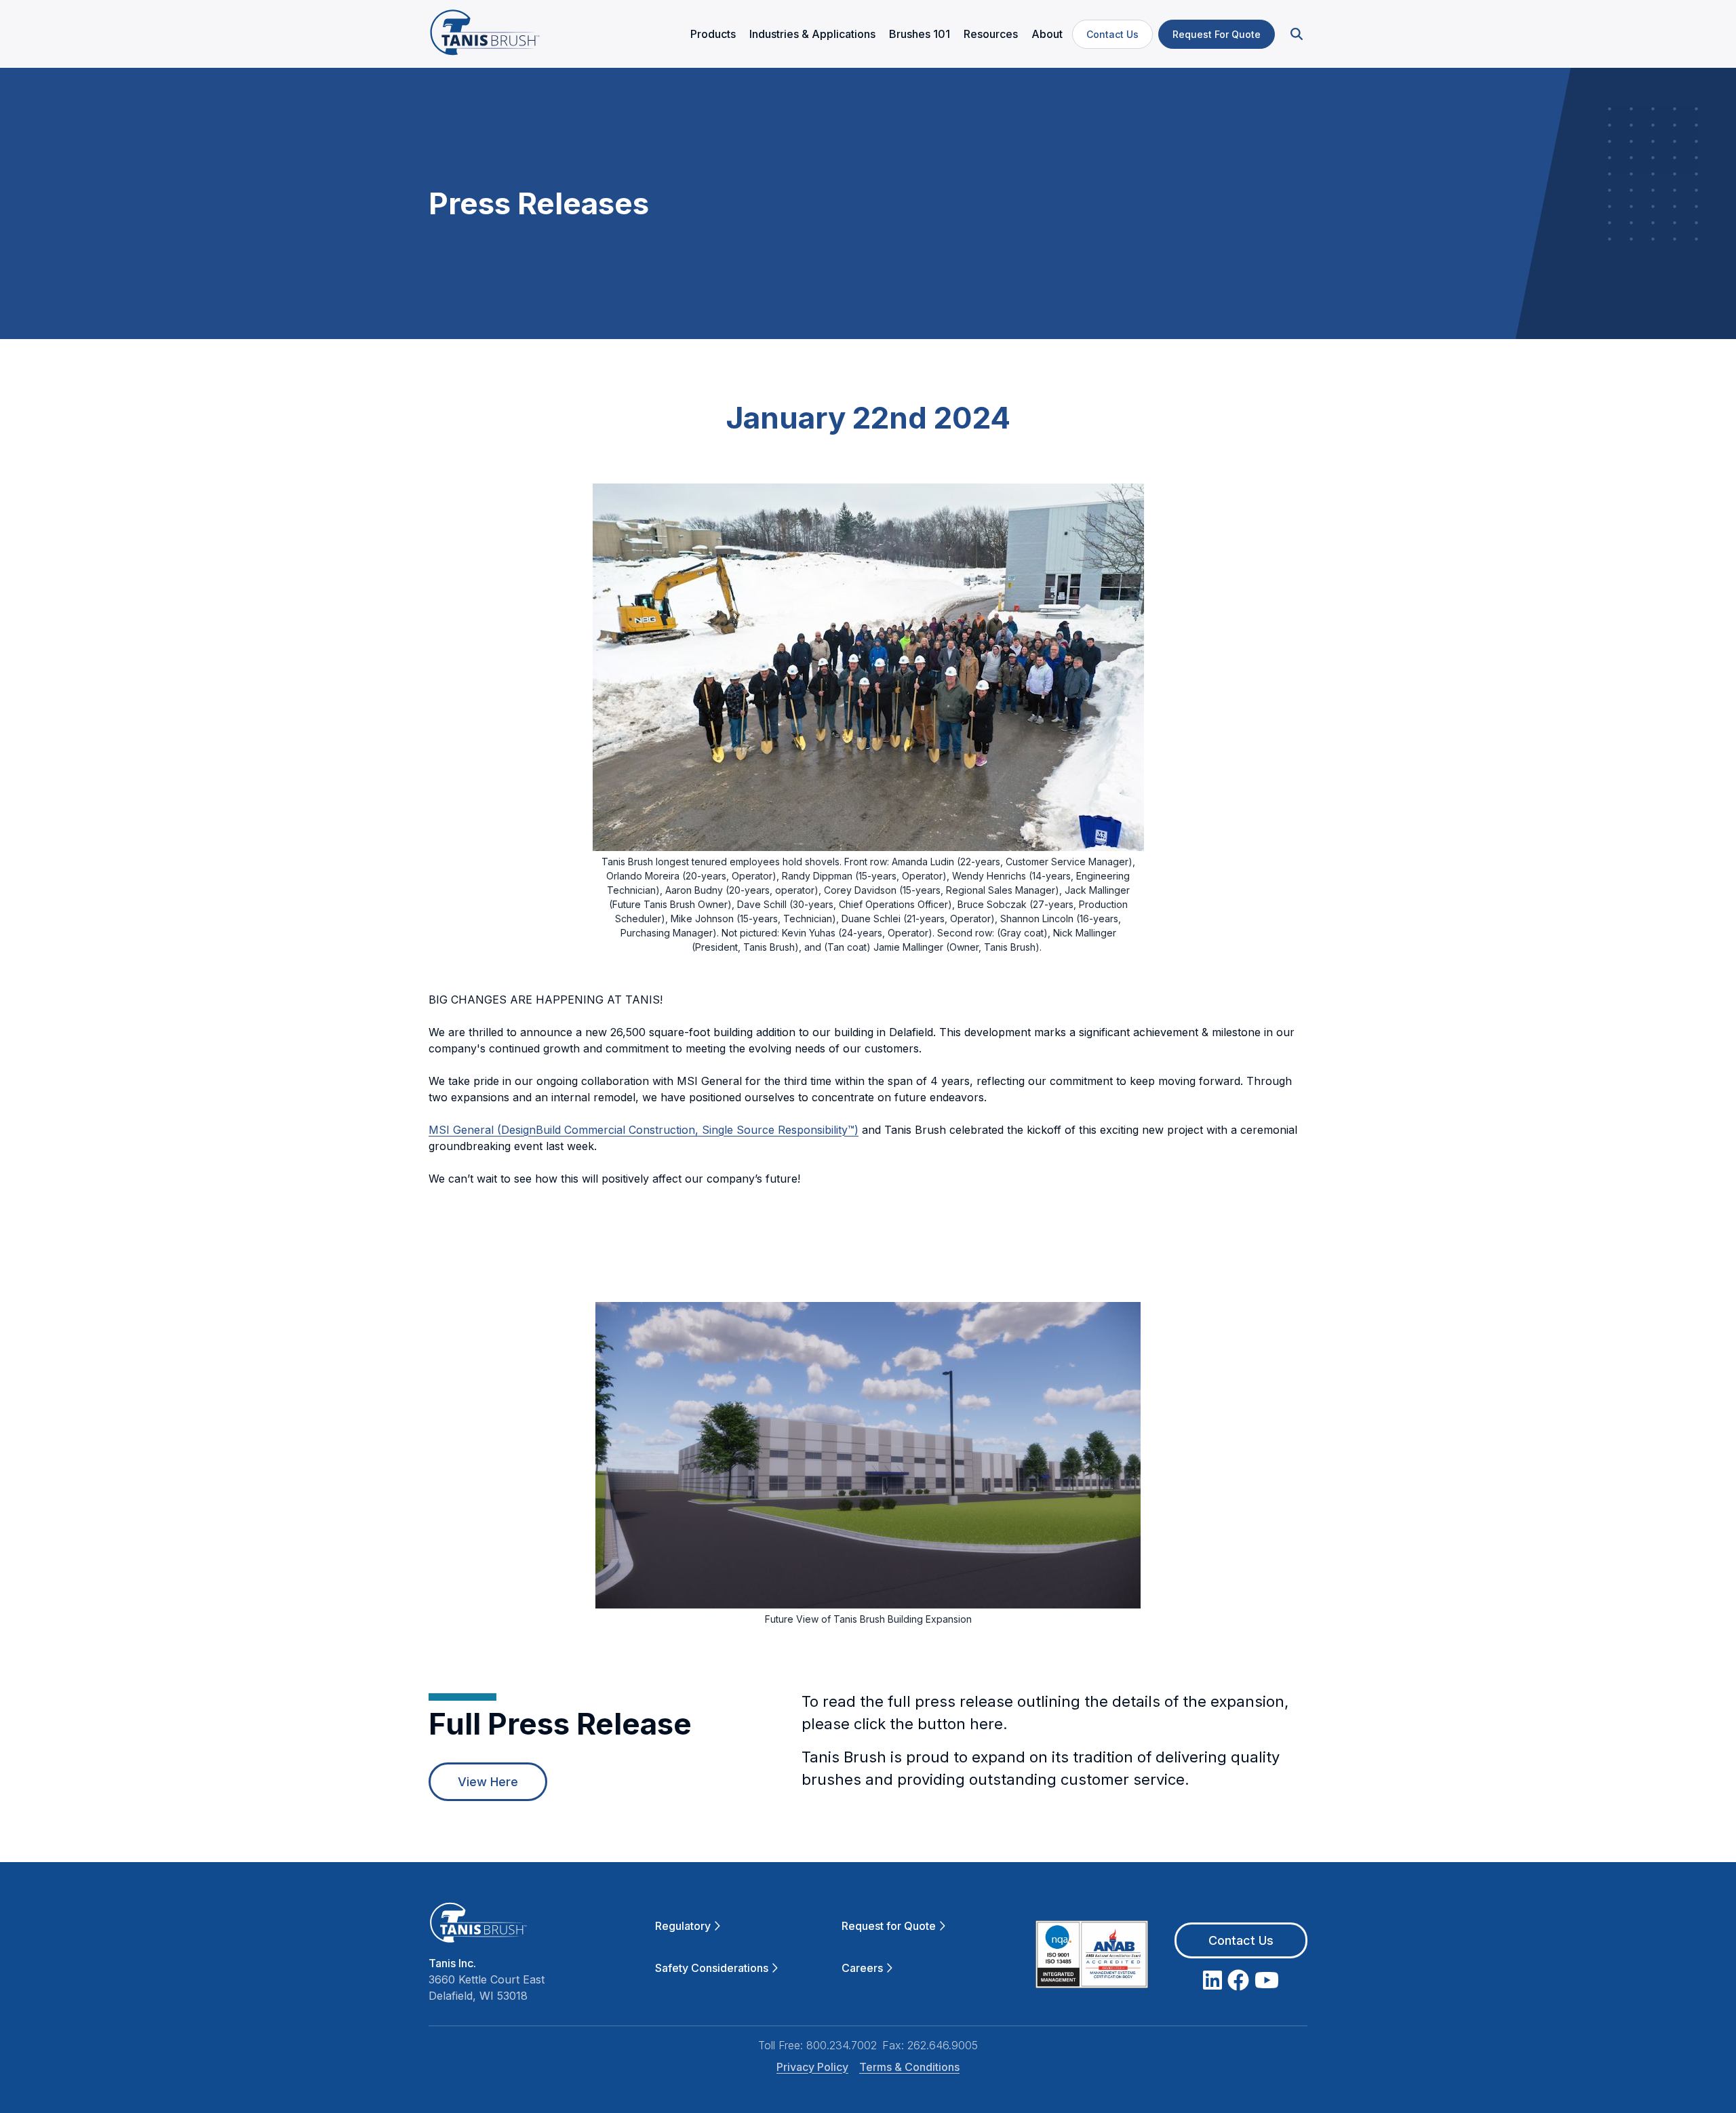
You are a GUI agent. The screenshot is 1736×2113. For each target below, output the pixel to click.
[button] (1295, 34)
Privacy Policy (812, 2067)
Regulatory (683, 1926)
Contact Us (1112, 34)
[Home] (485, 34)
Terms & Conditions (909, 2067)
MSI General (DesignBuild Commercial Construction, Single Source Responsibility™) (644, 1130)
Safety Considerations (712, 1968)
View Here (488, 1782)
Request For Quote (1217, 34)
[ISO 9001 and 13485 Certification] (1092, 1957)
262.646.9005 (943, 2045)
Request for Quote (889, 1926)
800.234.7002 (842, 2045)
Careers (862, 1968)
